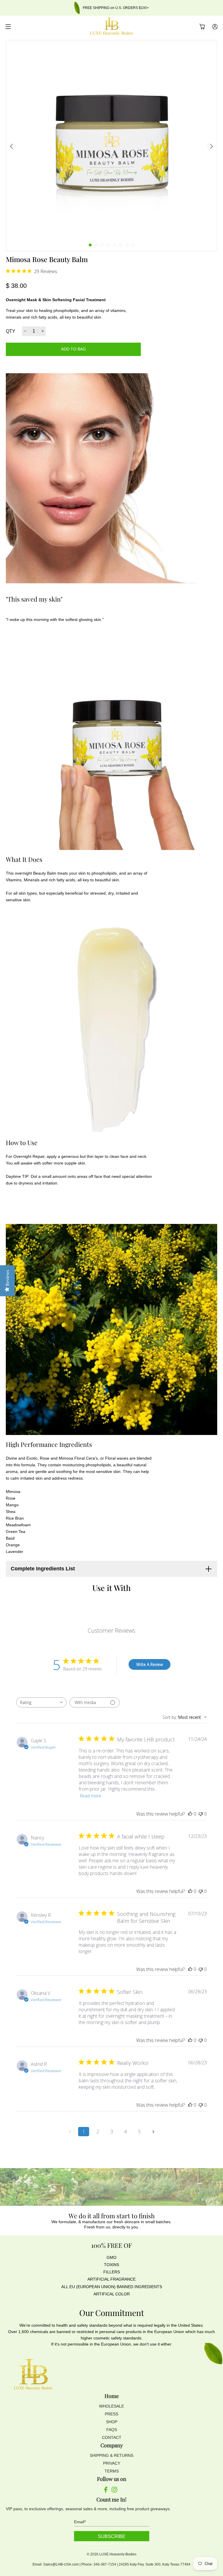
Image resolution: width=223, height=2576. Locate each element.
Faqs (112, 2430)
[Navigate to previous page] (70, 2132)
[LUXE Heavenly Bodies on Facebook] (106, 2491)
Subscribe (112, 2536)
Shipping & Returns (111, 2455)
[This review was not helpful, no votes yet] (201, 1814)
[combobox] (41, 1702)
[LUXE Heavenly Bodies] (112, 27)
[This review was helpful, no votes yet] (190, 1814)
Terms (112, 2471)
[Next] (211, 146)
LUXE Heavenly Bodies (118, 2554)
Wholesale (111, 2406)
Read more (91, 1796)
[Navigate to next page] (153, 2132)
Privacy (112, 2463)
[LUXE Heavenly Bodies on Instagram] (114, 2491)
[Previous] (12, 146)
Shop (112, 2422)
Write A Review (150, 1664)
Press (111, 2414)
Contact (112, 2437)
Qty (11, 331)
